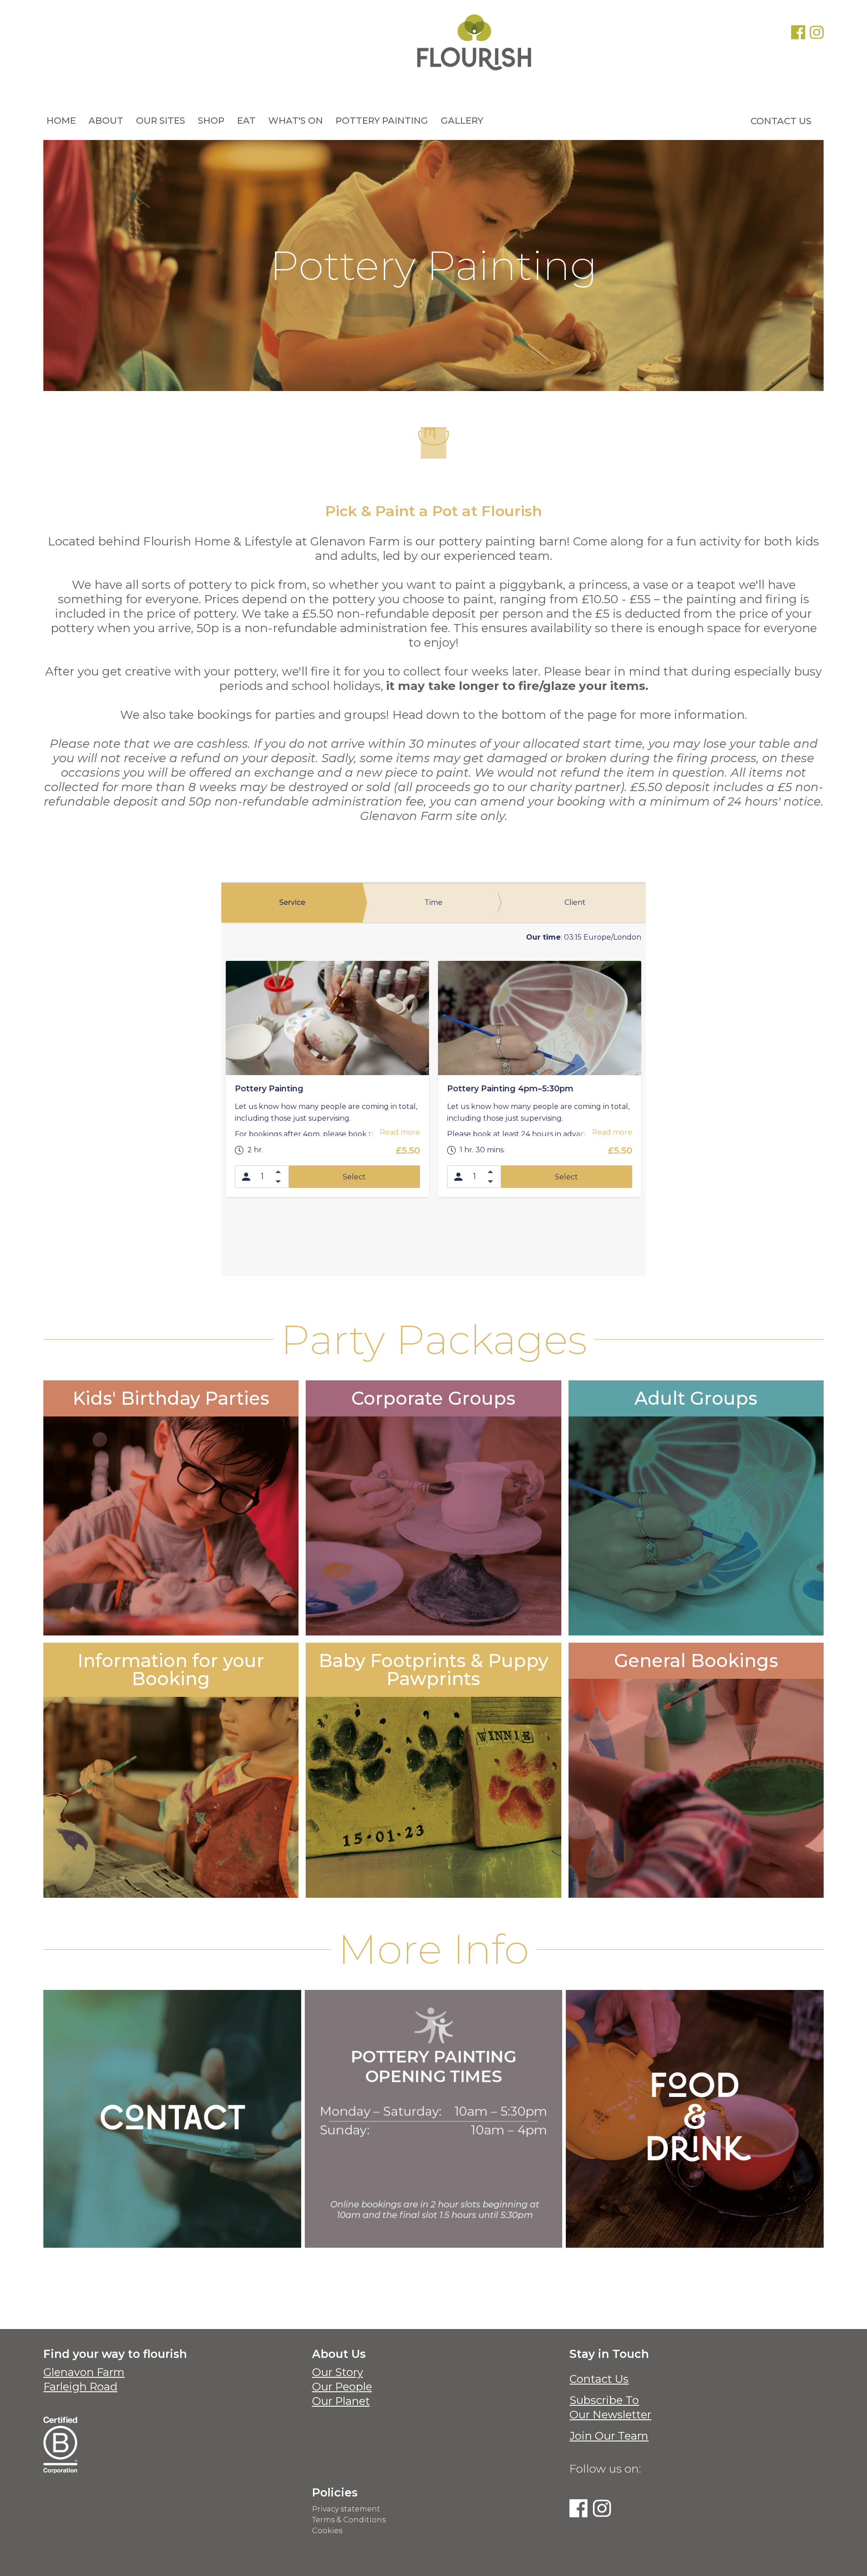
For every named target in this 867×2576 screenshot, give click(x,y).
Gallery (462, 121)
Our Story (338, 2372)
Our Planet (341, 2401)
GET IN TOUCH (433, 1868)
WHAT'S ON (296, 121)
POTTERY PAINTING (382, 121)
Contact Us (599, 2379)
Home (61, 121)
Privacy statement (346, 2509)
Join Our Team (609, 2436)
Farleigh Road (80, 2387)
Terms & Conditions (349, 2520)
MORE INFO (171, 1582)
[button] (106, 121)
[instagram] (817, 32)
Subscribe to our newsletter (610, 2407)
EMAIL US (172, 2173)
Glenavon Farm (84, 2372)
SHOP (211, 121)
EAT (246, 121)
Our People (342, 2387)
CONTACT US (781, 121)
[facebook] (798, 32)
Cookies (327, 2531)
